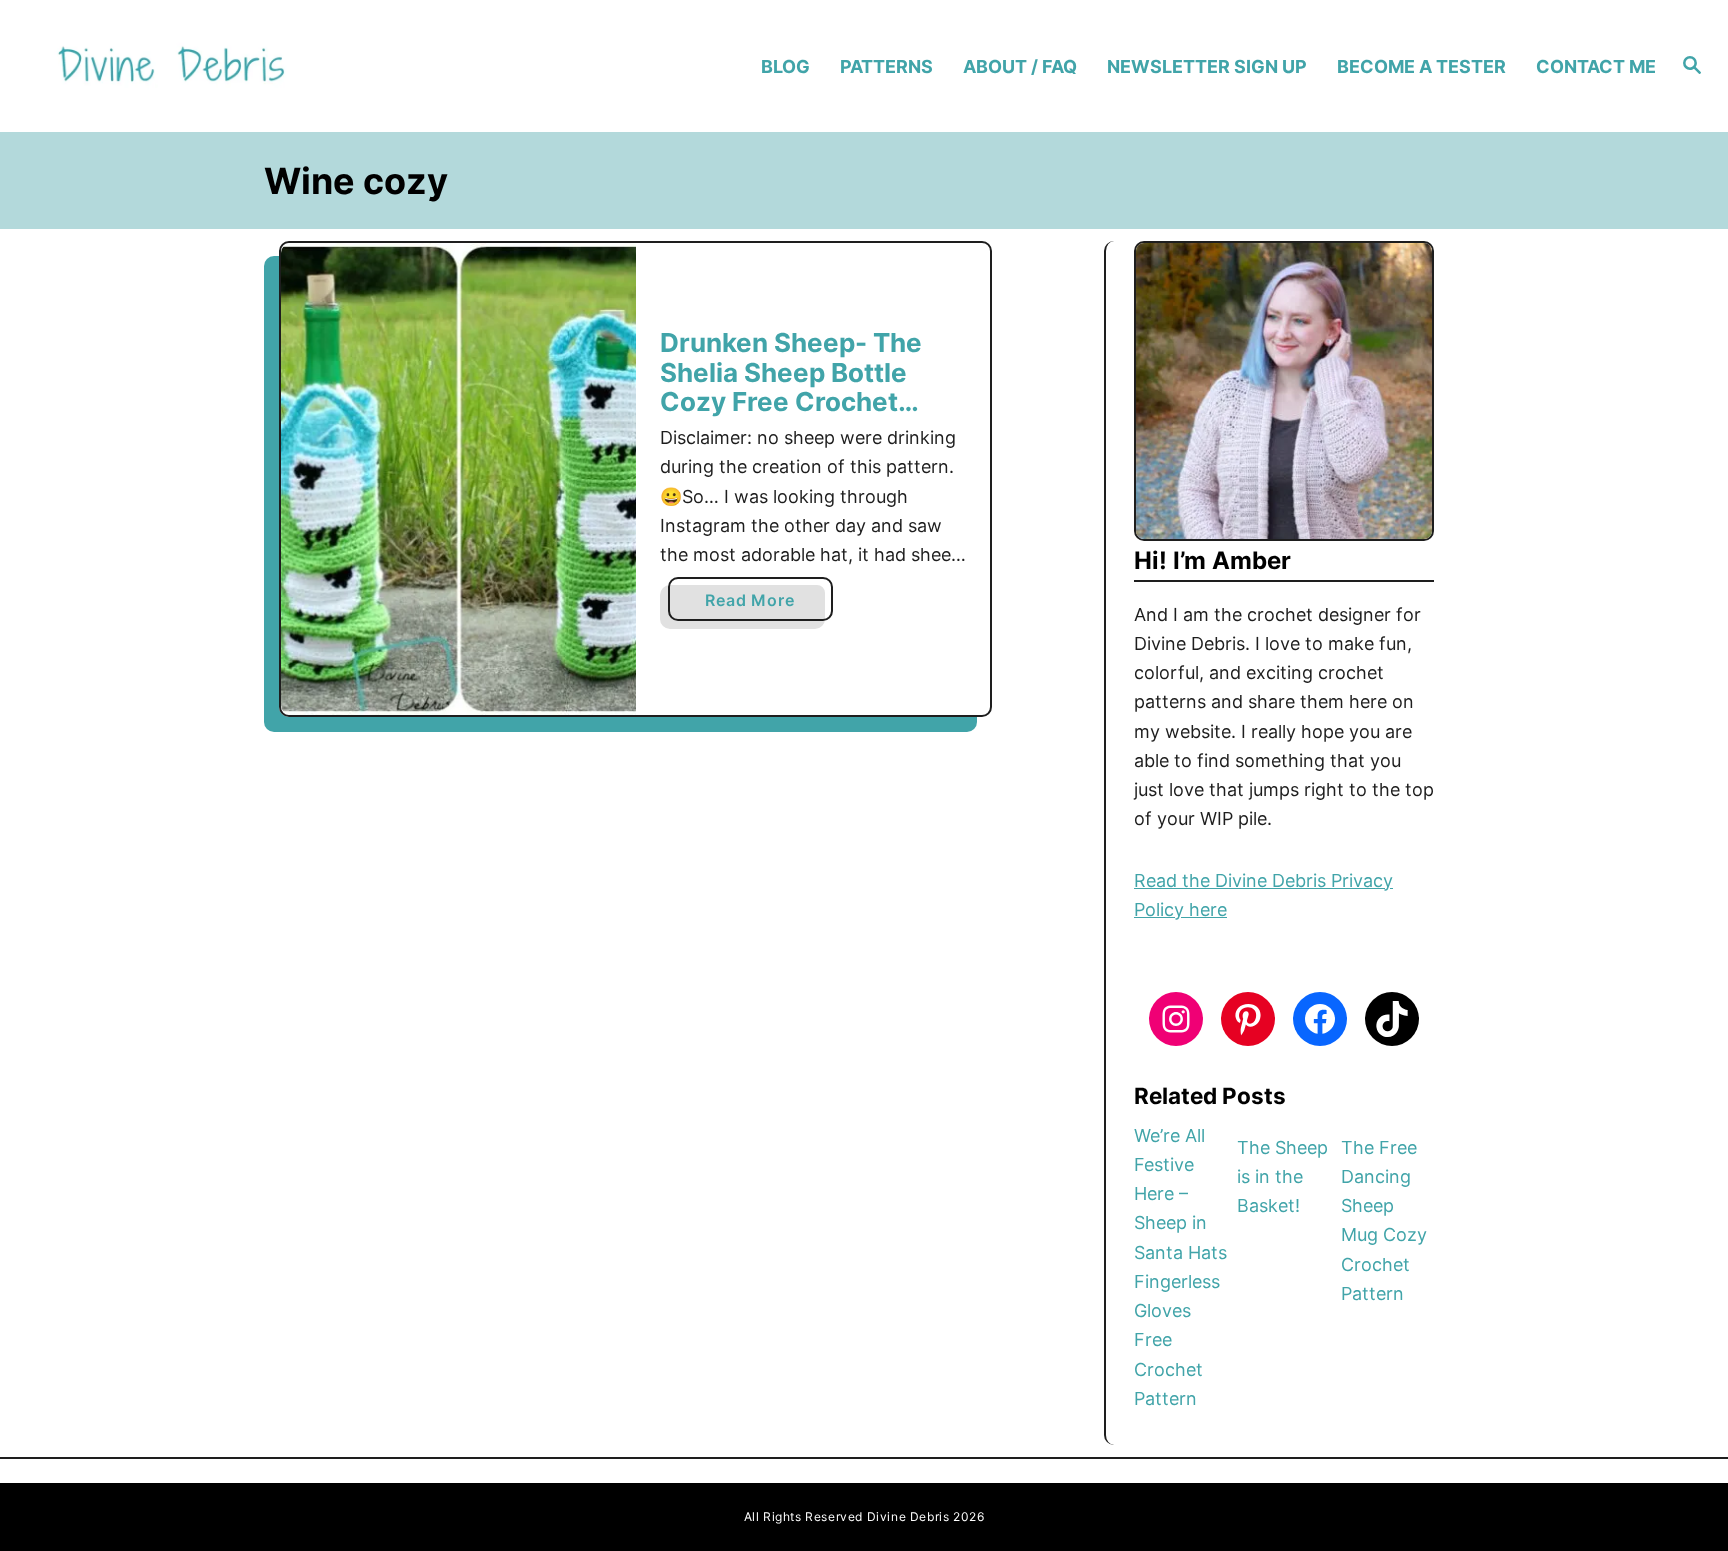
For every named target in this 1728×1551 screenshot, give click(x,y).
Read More (755, 605)
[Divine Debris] (247, 66)
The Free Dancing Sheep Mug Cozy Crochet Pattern (1384, 1220)
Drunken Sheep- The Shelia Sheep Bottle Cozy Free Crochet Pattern (791, 387)
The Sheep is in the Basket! (1282, 1177)
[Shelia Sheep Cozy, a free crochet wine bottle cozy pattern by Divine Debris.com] (458, 479)
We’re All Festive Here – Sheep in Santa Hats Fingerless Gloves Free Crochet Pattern (1180, 1267)
